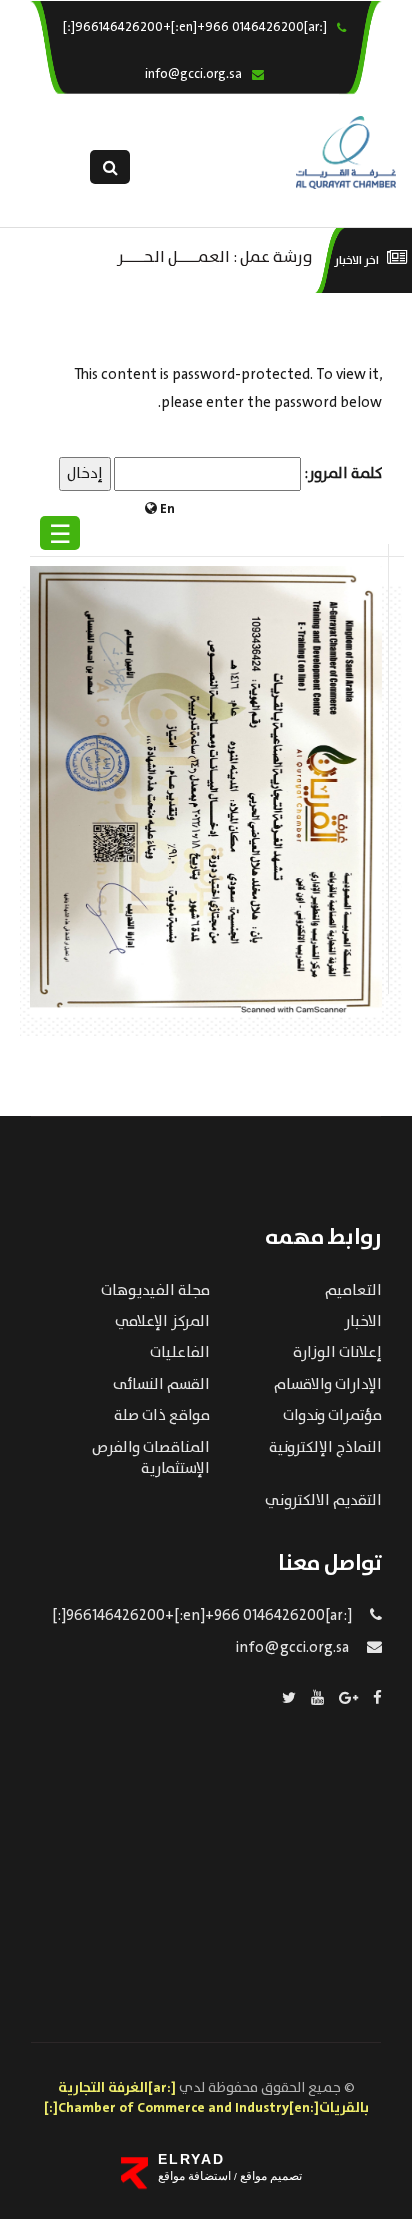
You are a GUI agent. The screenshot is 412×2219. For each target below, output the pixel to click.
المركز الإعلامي (162, 1322)
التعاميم (353, 1291)
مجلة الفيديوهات (155, 1291)
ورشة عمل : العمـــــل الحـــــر (214, 255)
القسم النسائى (161, 1385)
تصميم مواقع (269, 2176)
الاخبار (363, 1322)
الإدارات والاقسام (328, 1385)
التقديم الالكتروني (323, 1501)
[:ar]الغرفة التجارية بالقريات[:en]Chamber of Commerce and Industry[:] (206, 2098)
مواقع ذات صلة (162, 1416)
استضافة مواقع (194, 2176)
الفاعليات (180, 1353)
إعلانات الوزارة (337, 1353)
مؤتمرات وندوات (332, 1416)
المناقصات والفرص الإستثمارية (151, 1458)
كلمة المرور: (341, 474)
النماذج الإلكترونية (325, 1448)
